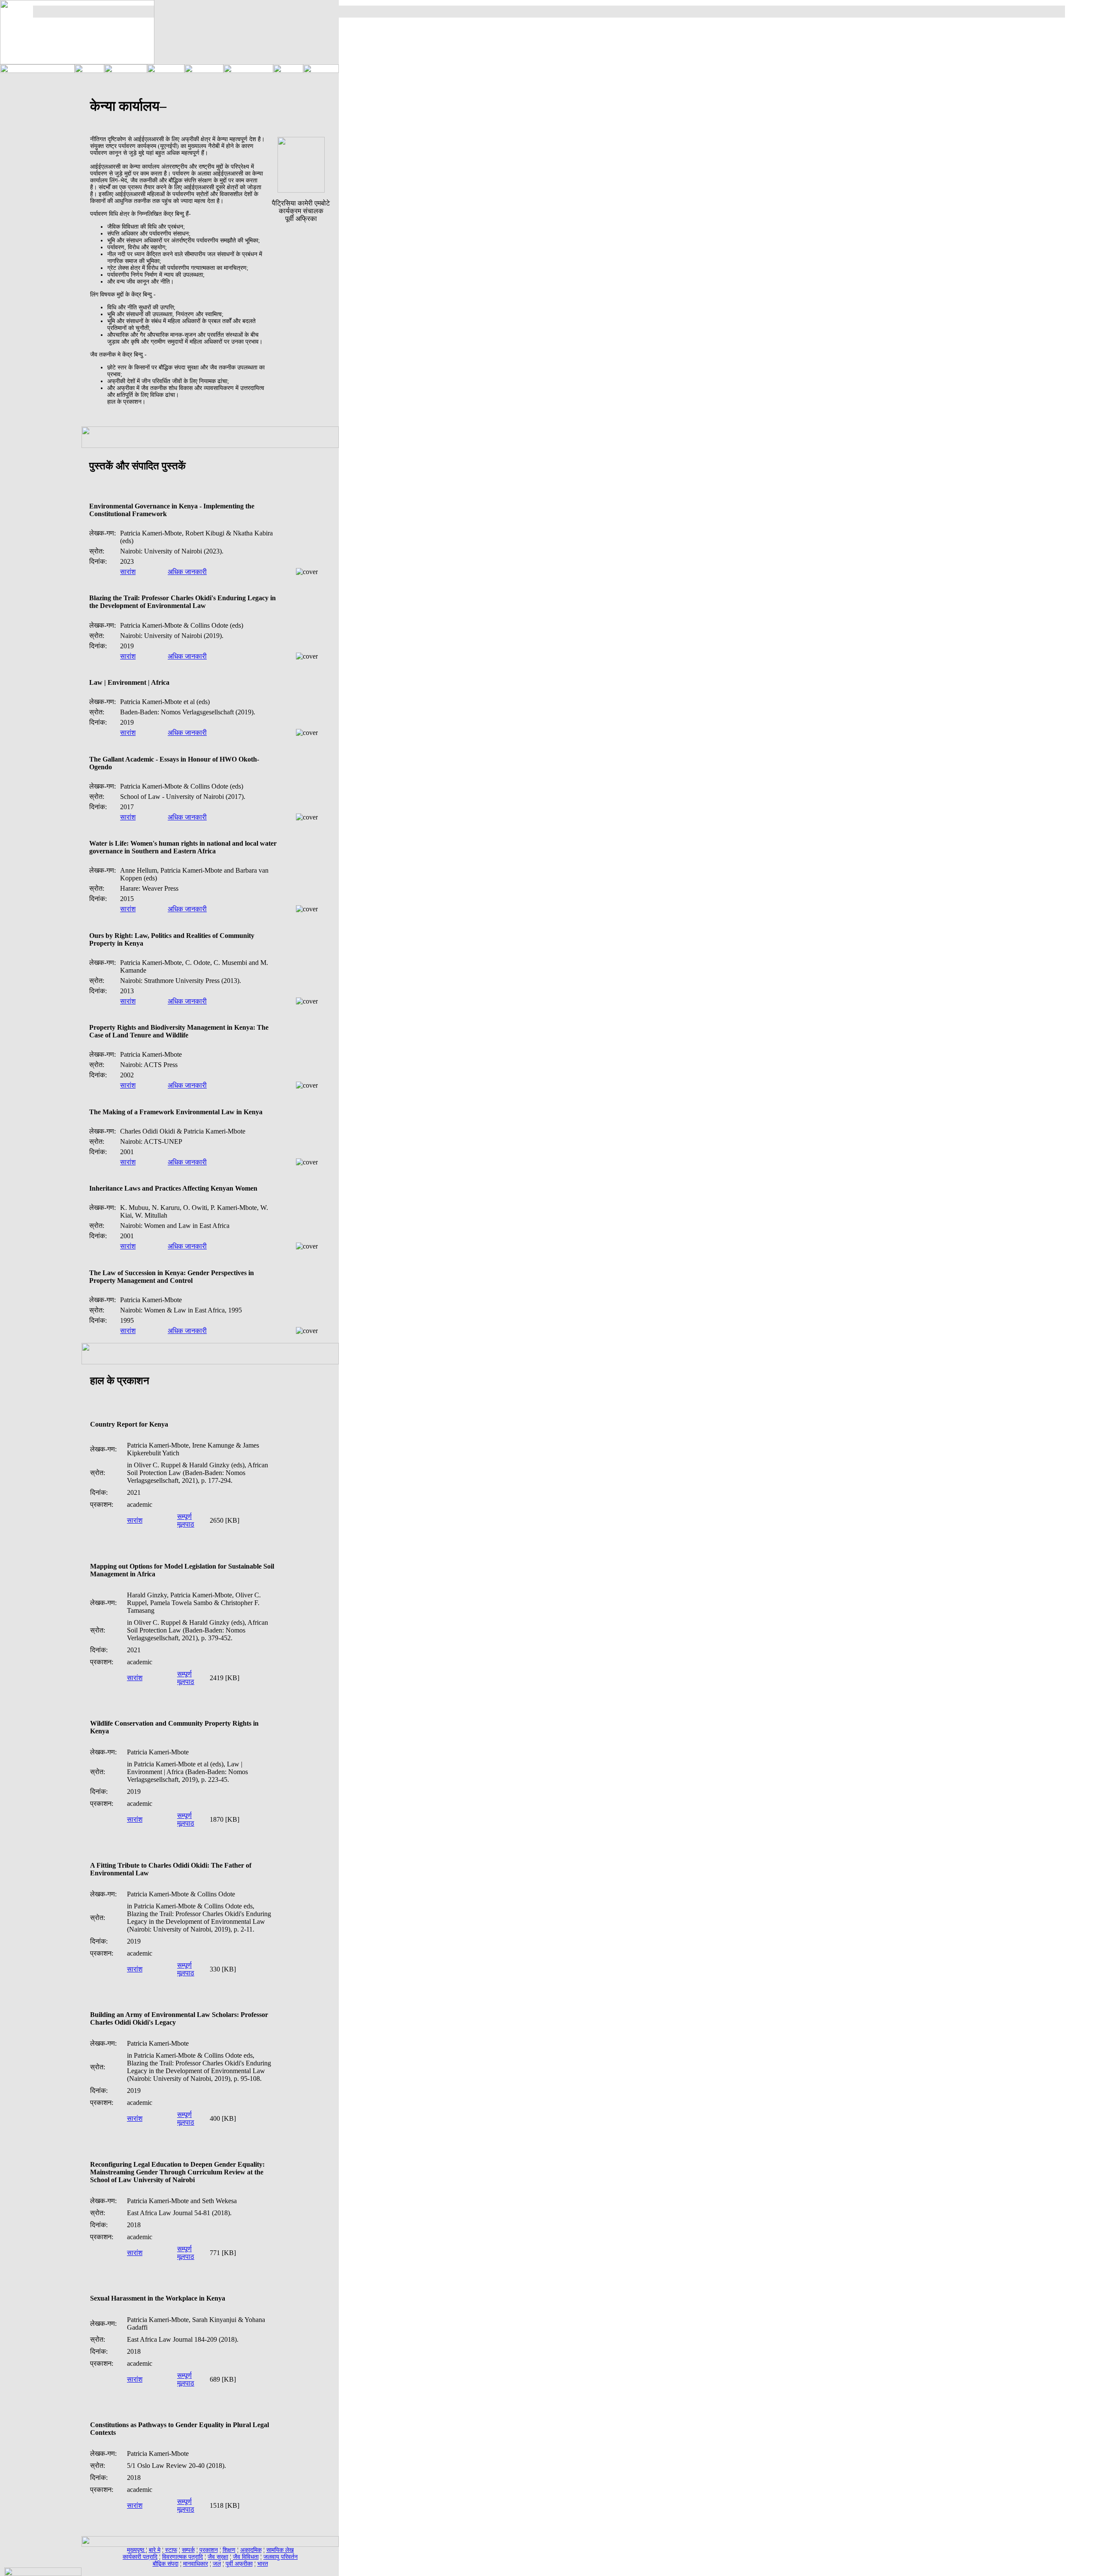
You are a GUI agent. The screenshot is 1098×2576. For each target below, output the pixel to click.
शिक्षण (229, 2550)
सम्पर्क (188, 2550)
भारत (263, 2564)
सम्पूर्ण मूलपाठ (186, 1520)
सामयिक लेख (280, 2550)
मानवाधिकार (196, 2564)
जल (217, 2564)
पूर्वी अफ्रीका (239, 2564)
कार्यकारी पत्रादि (140, 2557)
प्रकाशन (209, 2550)
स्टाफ (171, 2550)
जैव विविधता (246, 2557)
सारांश (128, 572)
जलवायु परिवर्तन (281, 2557)
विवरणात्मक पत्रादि (182, 2557)
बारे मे (155, 2550)
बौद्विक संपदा (166, 2564)
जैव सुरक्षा (218, 2557)
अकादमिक (251, 2550)
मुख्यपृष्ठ (136, 2550)
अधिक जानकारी (187, 572)
